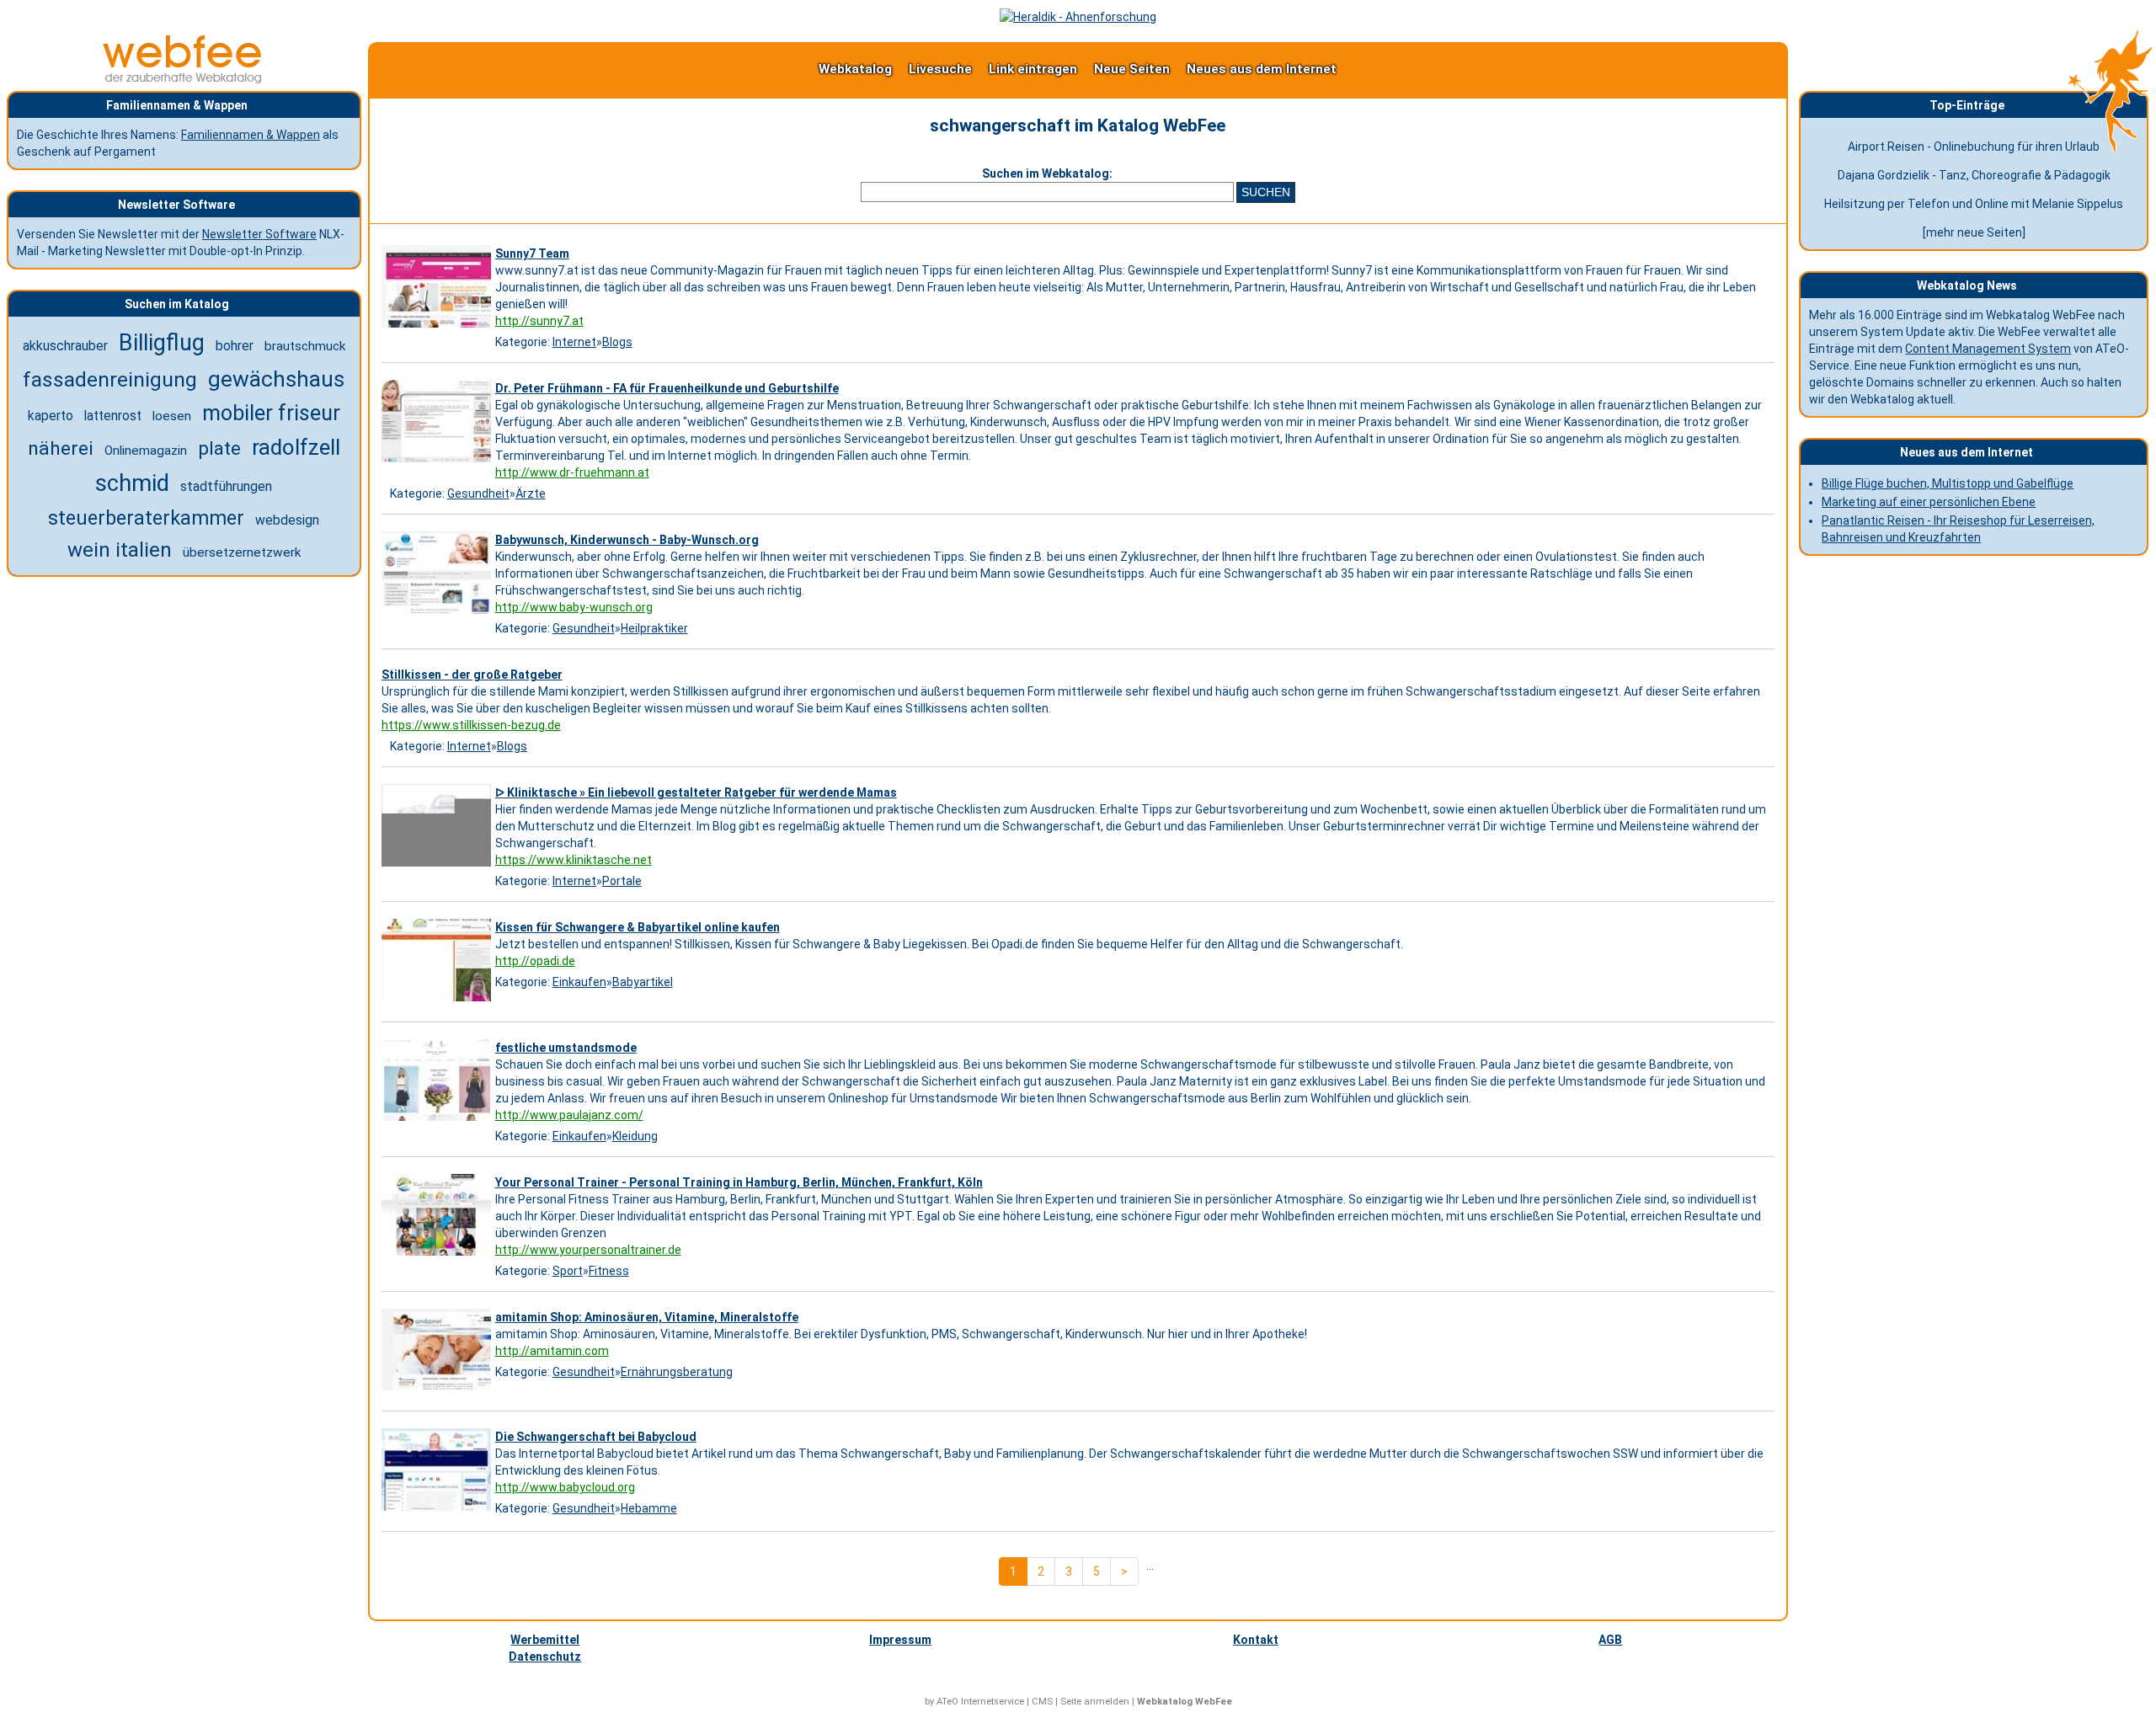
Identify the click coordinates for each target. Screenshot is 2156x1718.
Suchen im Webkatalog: (1047, 173)
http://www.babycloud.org (565, 1487)
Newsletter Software (259, 234)
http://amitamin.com (552, 1351)
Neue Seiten (1132, 69)
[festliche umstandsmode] (438, 1121)
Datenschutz (545, 1657)
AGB (1610, 1640)
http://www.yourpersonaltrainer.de (588, 1250)
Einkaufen (579, 982)
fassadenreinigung (110, 379)
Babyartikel (643, 982)
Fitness (609, 1271)
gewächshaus (276, 379)
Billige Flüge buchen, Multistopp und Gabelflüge (1948, 483)
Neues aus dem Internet (1262, 69)
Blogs (617, 342)
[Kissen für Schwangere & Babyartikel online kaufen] (438, 1001)
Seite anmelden (1095, 1702)
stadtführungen (226, 486)
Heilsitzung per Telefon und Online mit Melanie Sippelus (1974, 204)
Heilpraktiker (654, 628)
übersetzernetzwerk (242, 552)
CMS (1042, 1702)
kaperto (51, 416)
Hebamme (649, 1508)
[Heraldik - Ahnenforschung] (1078, 17)
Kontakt (1256, 1640)
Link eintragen (1033, 69)
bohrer (235, 346)
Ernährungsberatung (677, 1372)
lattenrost (113, 416)
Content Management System (1988, 349)
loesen (172, 416)
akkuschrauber (65, 346)
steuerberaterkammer (146, 518)
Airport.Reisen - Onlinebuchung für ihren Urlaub (1974, 147)
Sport (568, 1271)
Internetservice (993, 1702)
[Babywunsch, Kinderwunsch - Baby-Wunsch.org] (438, 614)
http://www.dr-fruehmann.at (572, 472)
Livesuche (940, 69)
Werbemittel (545, 1640)
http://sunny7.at (539, 321)
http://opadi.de (535, 961)
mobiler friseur (271, 413)
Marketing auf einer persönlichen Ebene (1929, 502)
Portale (622, 881)
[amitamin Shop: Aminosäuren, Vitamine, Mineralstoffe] (438, 1390)
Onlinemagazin (146, 451)
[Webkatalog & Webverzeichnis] (183, 79)
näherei (61, 448)
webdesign (287, 520)
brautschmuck (305, 346)
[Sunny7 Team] (438, 328)
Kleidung (635, 1136)
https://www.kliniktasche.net (574, 860)
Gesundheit (478, 494)
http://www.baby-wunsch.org (574, 607)
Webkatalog (855, 69)
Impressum (900, 1640)
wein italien (120, 550)
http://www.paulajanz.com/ (569, 1115)
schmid (132, 483)
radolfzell (296, 447)
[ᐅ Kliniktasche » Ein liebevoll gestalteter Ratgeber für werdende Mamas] (438, 867)
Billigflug (162, 343)
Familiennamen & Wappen (251, 135)
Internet (574, 342)
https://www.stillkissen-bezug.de (471, 725)
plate (219, 448)
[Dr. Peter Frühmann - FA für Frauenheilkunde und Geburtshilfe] (438, 462)
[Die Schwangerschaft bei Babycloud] (438, 1511)
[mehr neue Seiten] (1974, 232)
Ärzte (531, 494)
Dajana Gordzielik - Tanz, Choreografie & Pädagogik (1974, 175)
